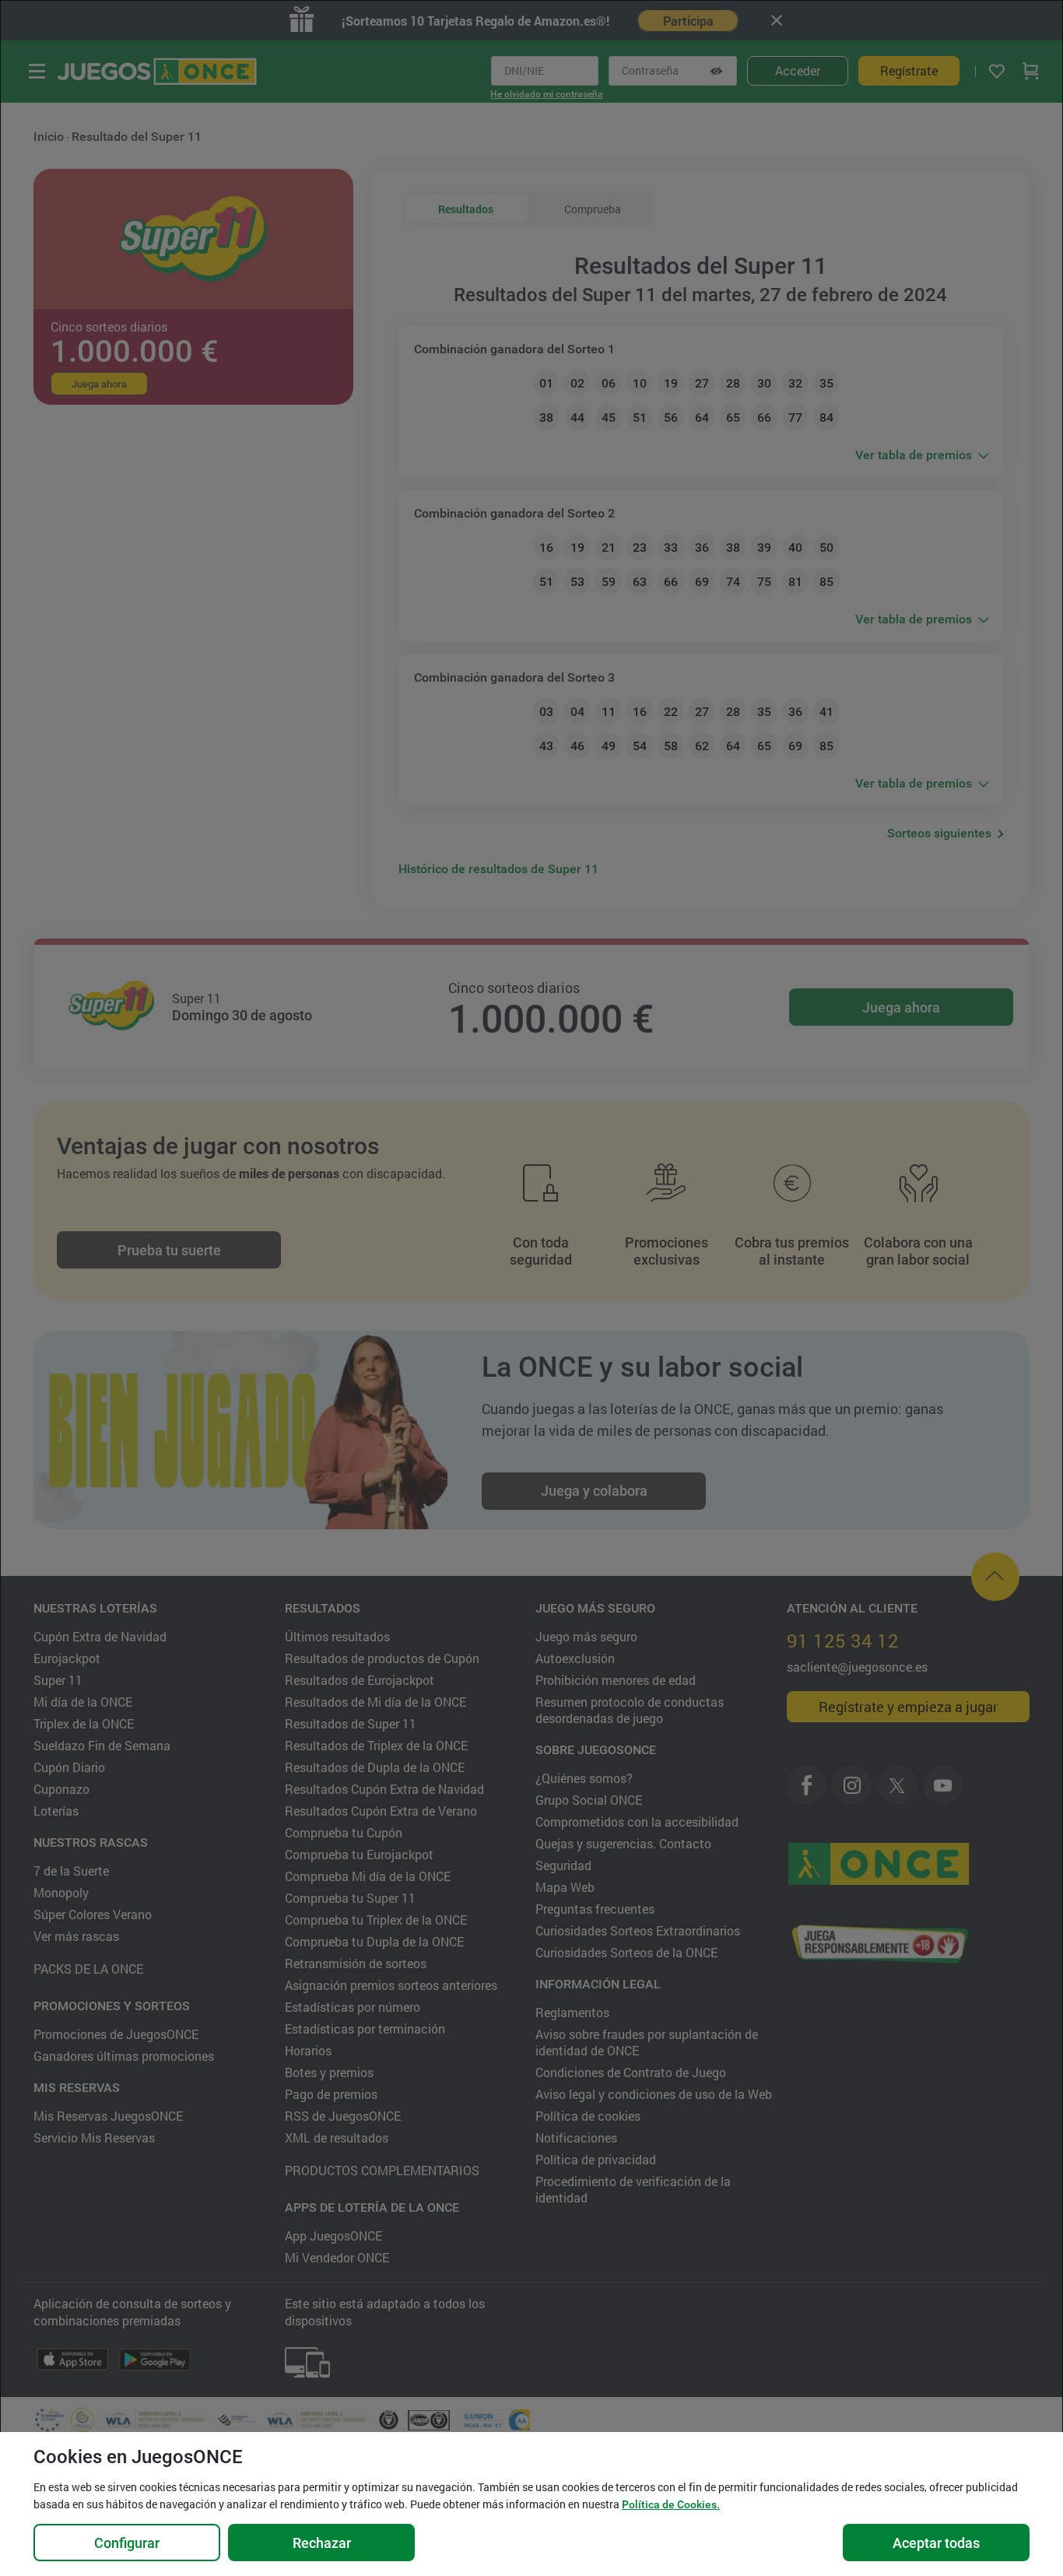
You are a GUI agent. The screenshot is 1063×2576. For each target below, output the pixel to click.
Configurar (127, 2543)
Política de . (671, 2504)
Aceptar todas (936, 2543)
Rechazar (322, 2543)
